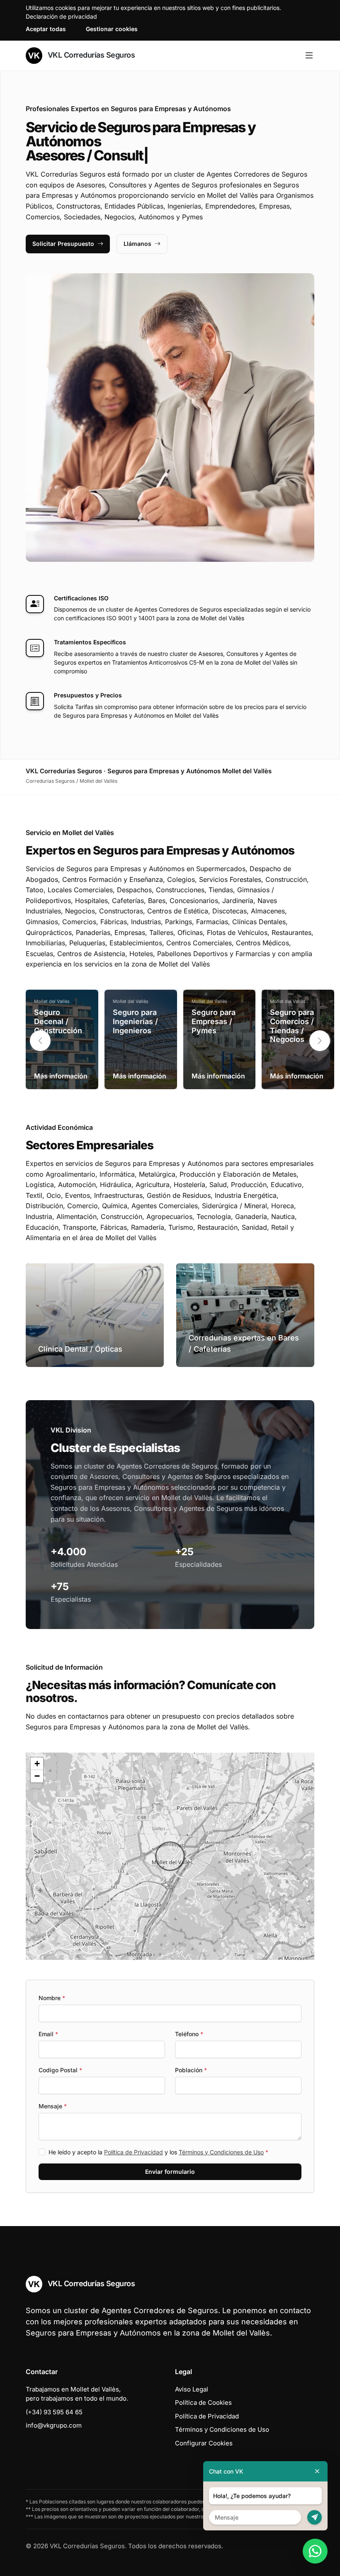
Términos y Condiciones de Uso (221, 2152)
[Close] (317, 2471)
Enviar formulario (170, 2172)
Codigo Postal (60, 2070)
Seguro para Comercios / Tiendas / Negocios (292, 1026)
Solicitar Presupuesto (63, 244)
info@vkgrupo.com (54, 2425)
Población (191, 2070)
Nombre (52, 1998)
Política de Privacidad (134, 2152)
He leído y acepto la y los (158, 2152)
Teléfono (189, 2034)
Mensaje (53, 2106)
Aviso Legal (192, 2389)
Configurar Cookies (204, 2443)
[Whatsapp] (315, 2551)
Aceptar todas (46, 29)
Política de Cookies (203, 2402)
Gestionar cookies (112, 29)
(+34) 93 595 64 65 (54, 2412)
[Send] (314, 2517)
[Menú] (309, 56)
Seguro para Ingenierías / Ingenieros (135, 1021)
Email (48, 2034)
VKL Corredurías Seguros (90, 55)
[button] (320, 1041)
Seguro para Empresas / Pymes (214, 1021)
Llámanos (137, 244)
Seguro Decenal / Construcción (58, 1021)
